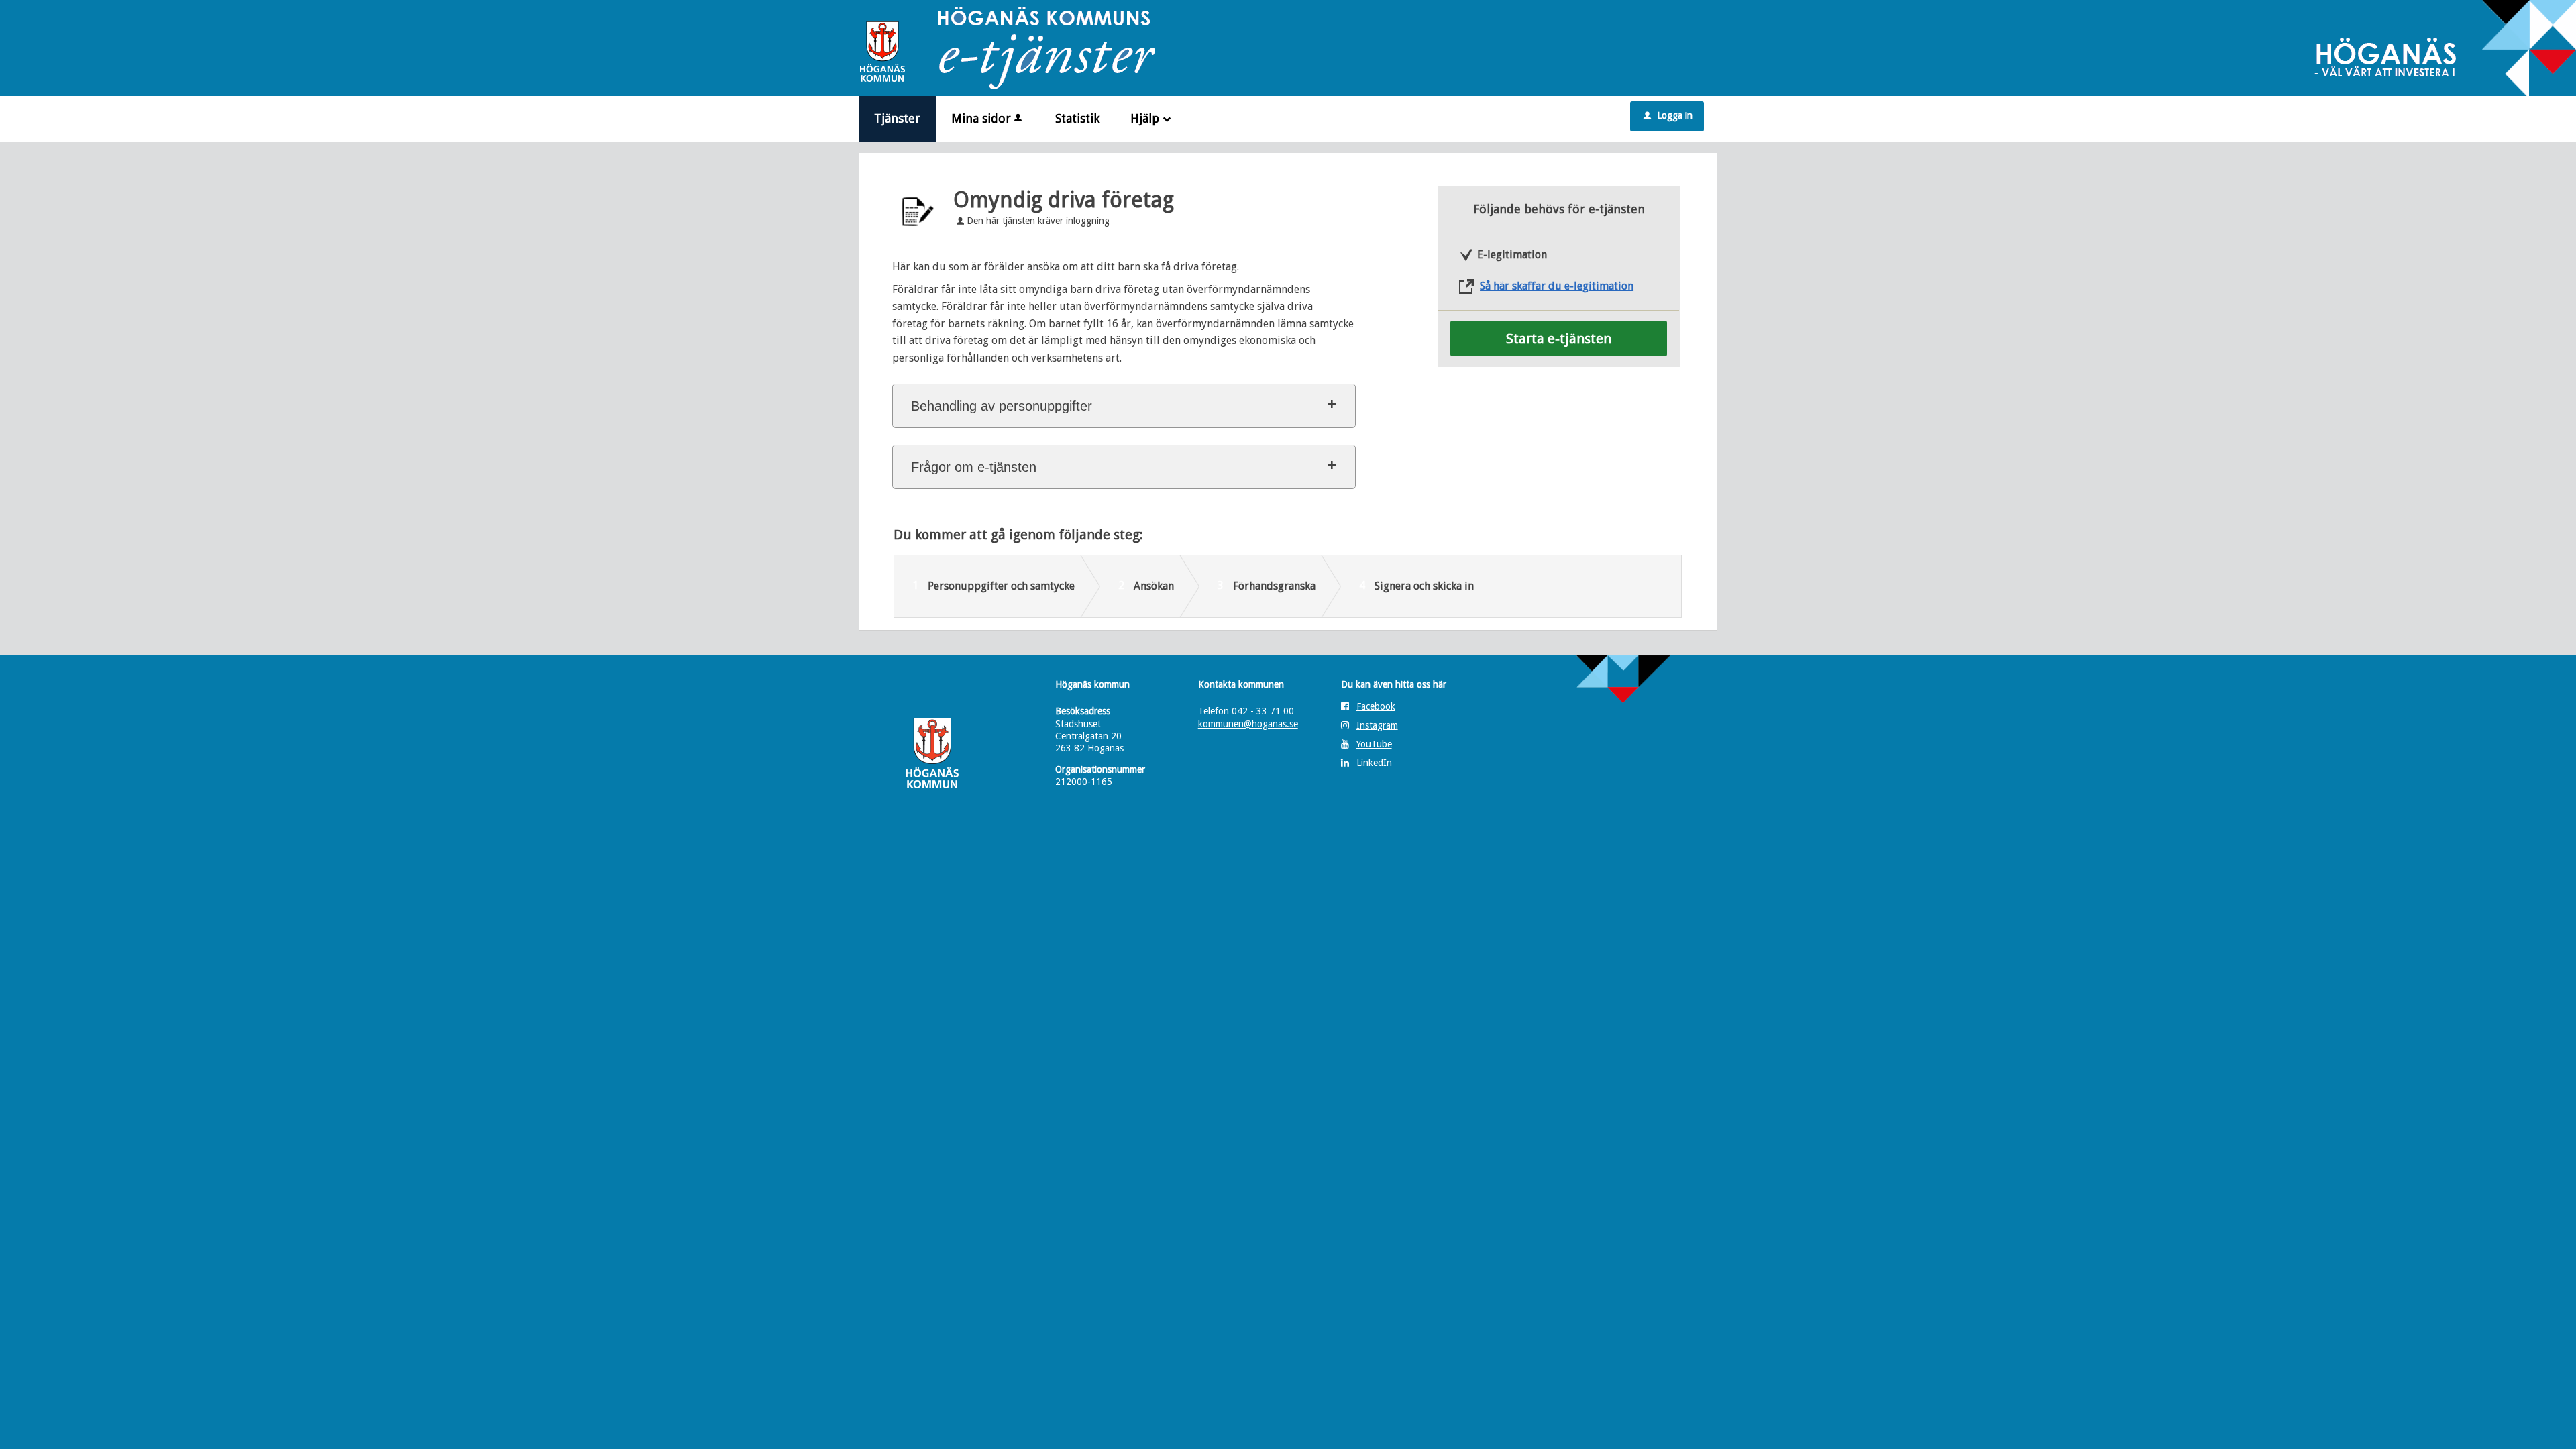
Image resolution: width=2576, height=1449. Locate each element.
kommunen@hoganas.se (1248, 724)
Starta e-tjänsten (1559, 339)
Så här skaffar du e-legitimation (1557, 286)
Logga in (1668, 115)
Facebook (1376, 706)
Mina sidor (981, 118)
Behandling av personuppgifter (1002, 406)
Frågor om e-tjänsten (974, 467)
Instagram (1377, 725)
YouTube (1374, 744)
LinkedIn (1374, 763)
